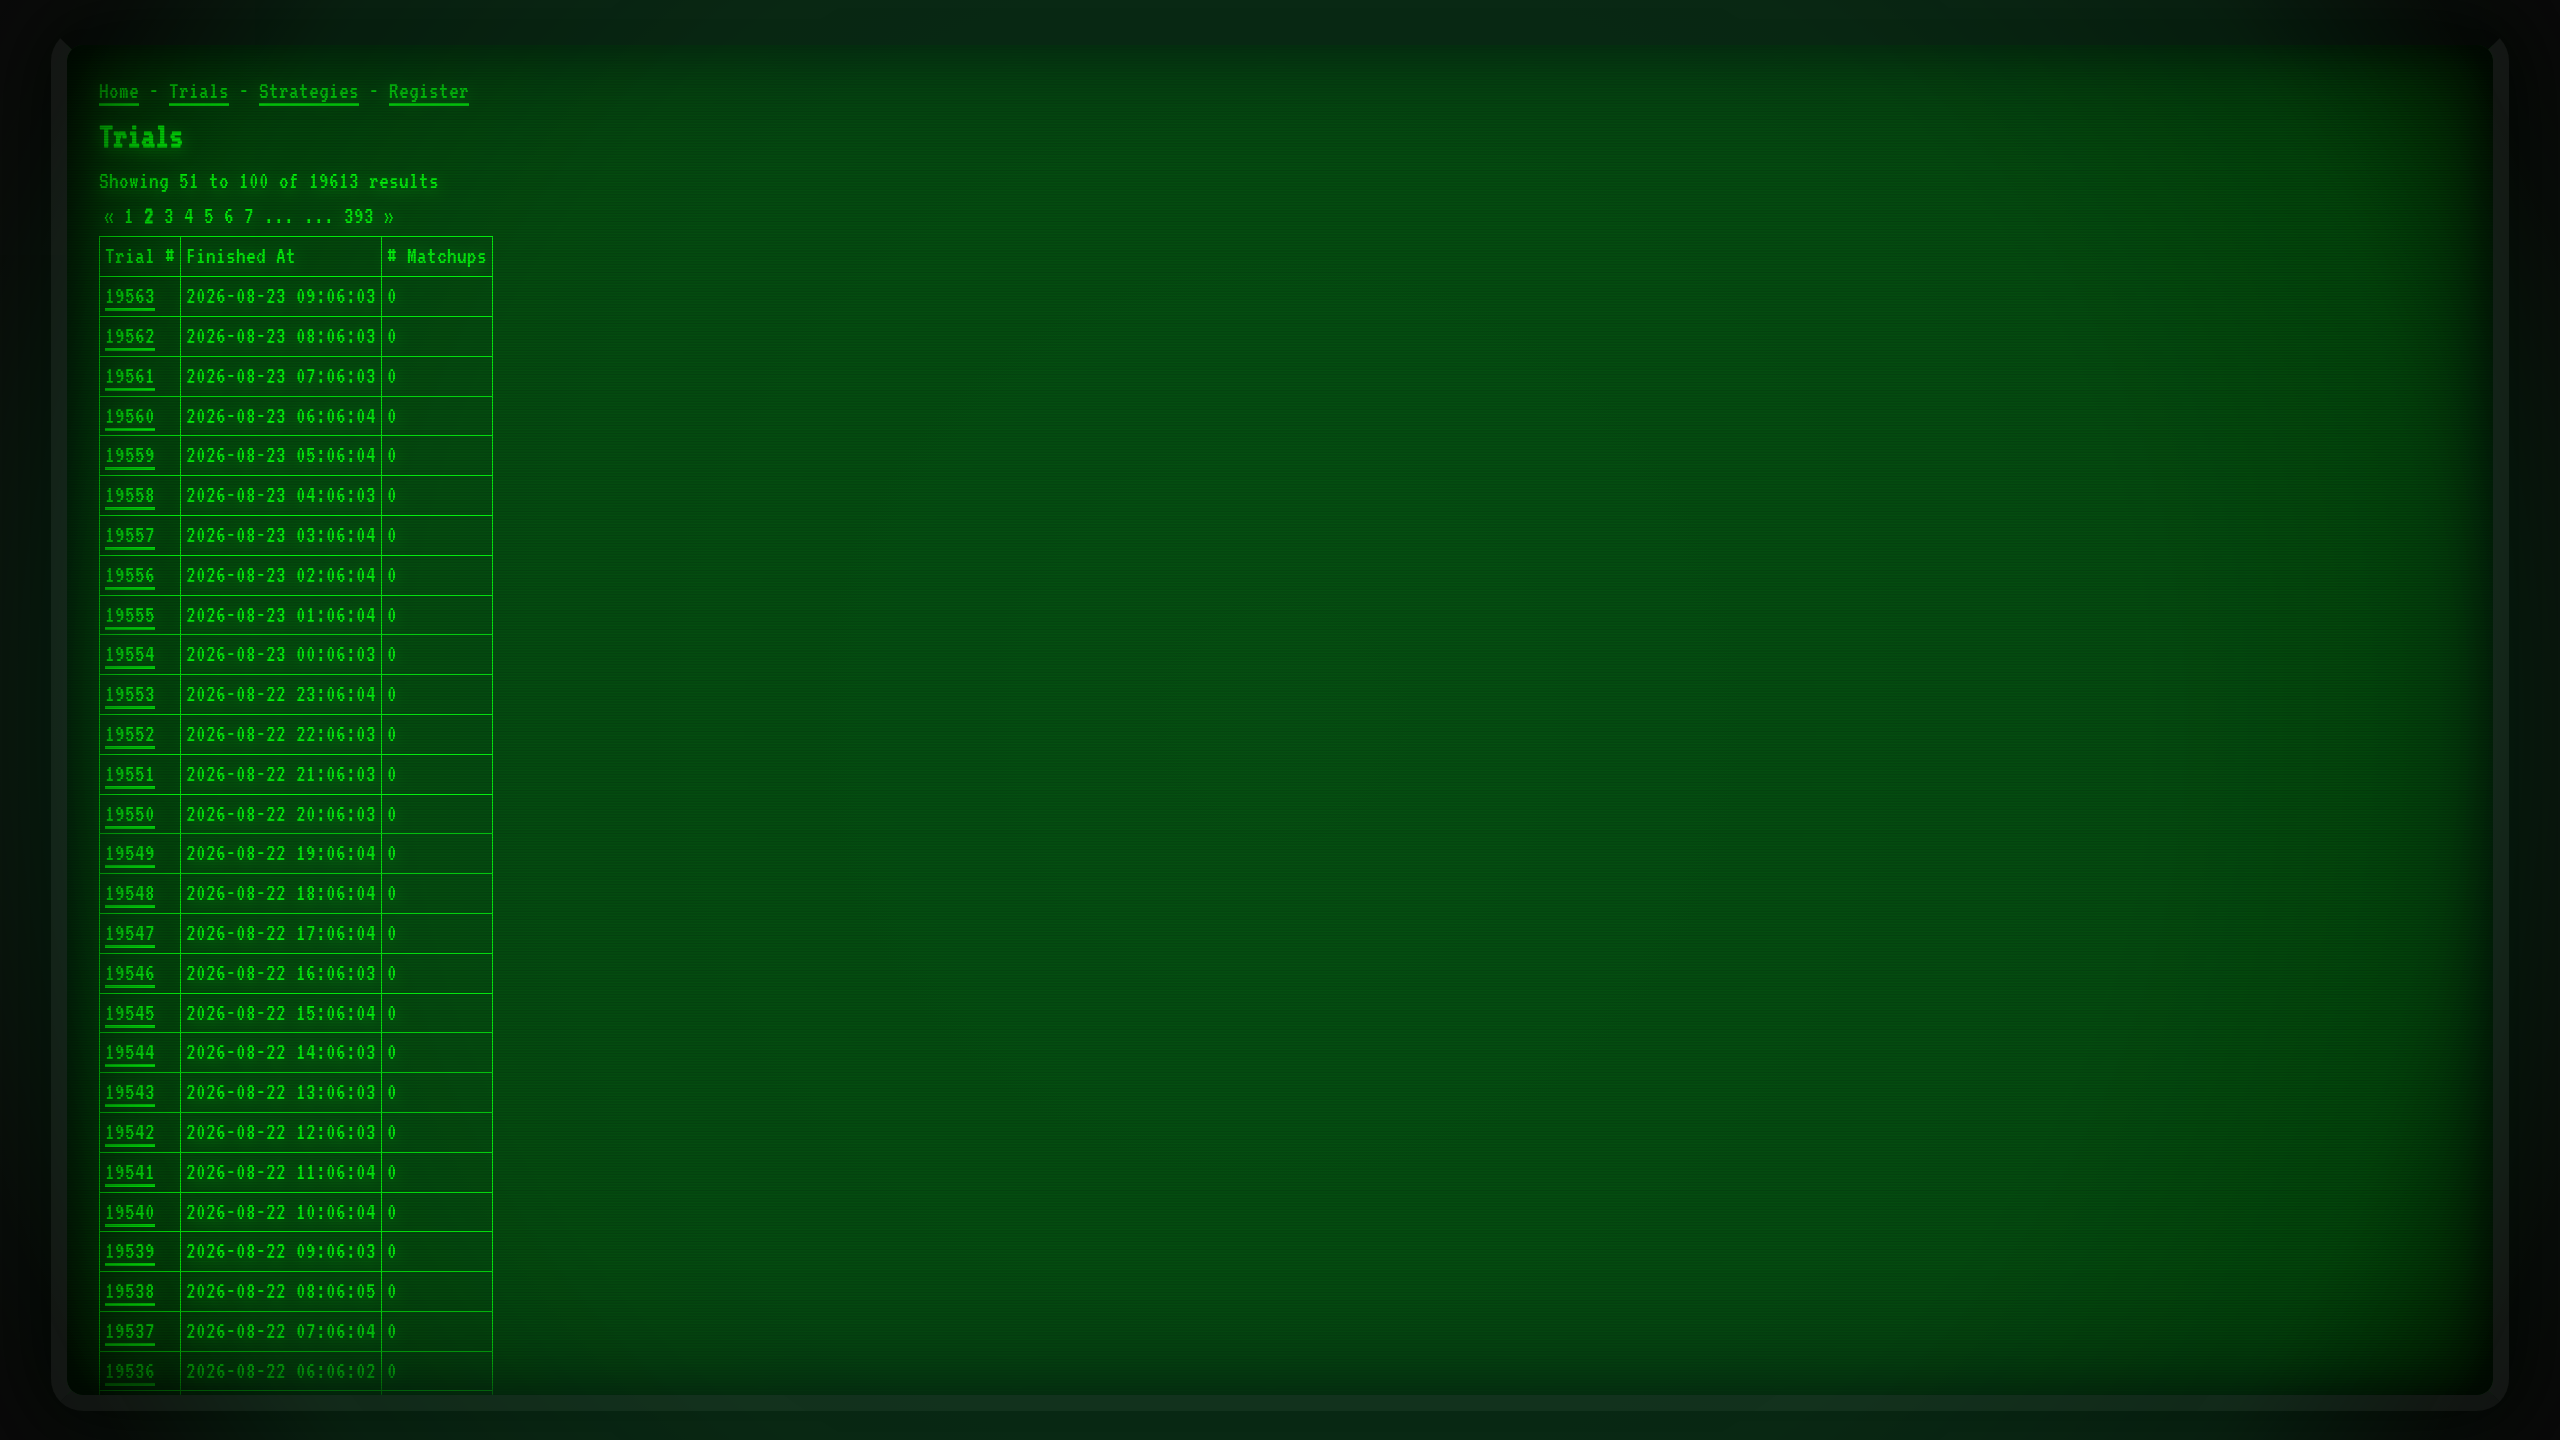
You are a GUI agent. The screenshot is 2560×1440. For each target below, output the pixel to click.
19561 (130, 376)
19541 (130, 1172)
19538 (130, 1291)
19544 (130, 1052)
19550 (130, 814)
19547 (130, 933)
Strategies (309, 91)
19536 (130, 1371)
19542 (130, 1132)
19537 (130, 1331)
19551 (130, 774)
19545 (130, 1013)
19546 (130, 973)
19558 (130, 495)
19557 (130, 535)
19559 (130, 455)
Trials (199, 91)
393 (359, 216)
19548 (130, 893)
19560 (130, 416)
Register (429, 91)
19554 (130, 654)
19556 (130, 575)
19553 (130, 694)
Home (119, 91)
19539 (130, 1251)
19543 (130, 1092)
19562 (130, 336)
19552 (130, 734)
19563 (130, 296)
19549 (130, 853)
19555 (130, 615)
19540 (130, 1212)
